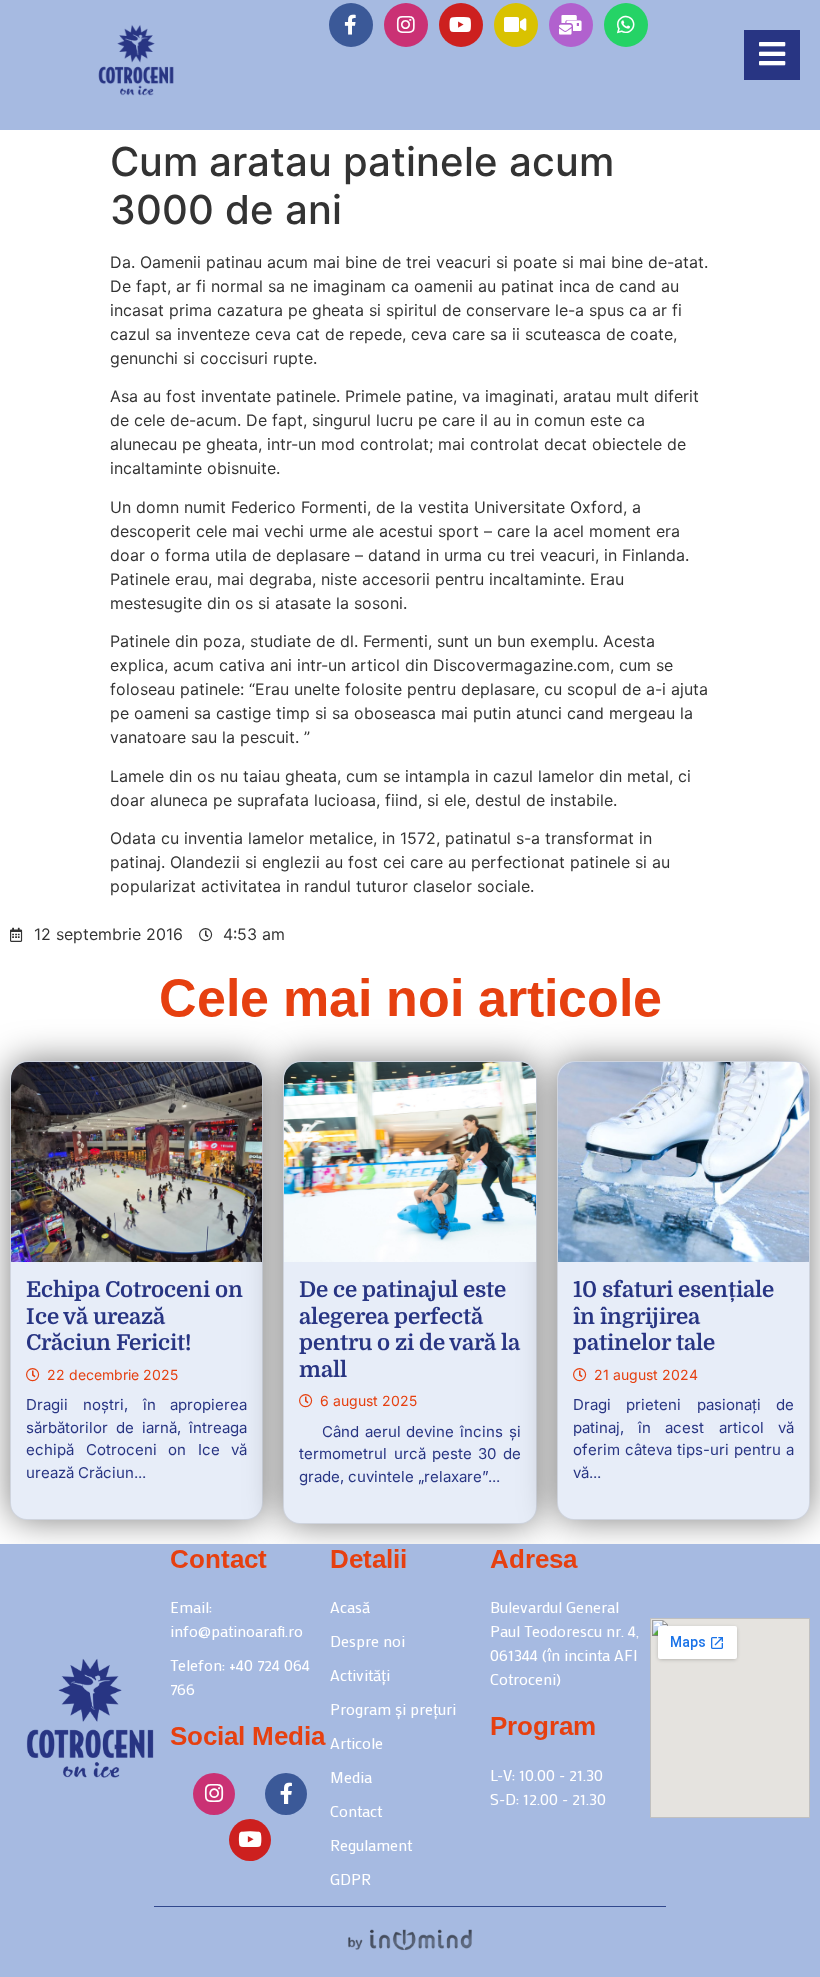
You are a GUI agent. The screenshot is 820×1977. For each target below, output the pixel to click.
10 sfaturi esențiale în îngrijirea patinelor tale (673, 1316)
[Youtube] (461, 25)
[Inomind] (410, 1939)
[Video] (516, 25)
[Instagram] (406, 25)
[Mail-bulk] (571, 25)
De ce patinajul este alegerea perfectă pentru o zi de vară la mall (409, 1329)
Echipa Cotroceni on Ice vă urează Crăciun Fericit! (134, 1316)
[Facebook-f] (351, 25)
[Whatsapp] (626, 25)
